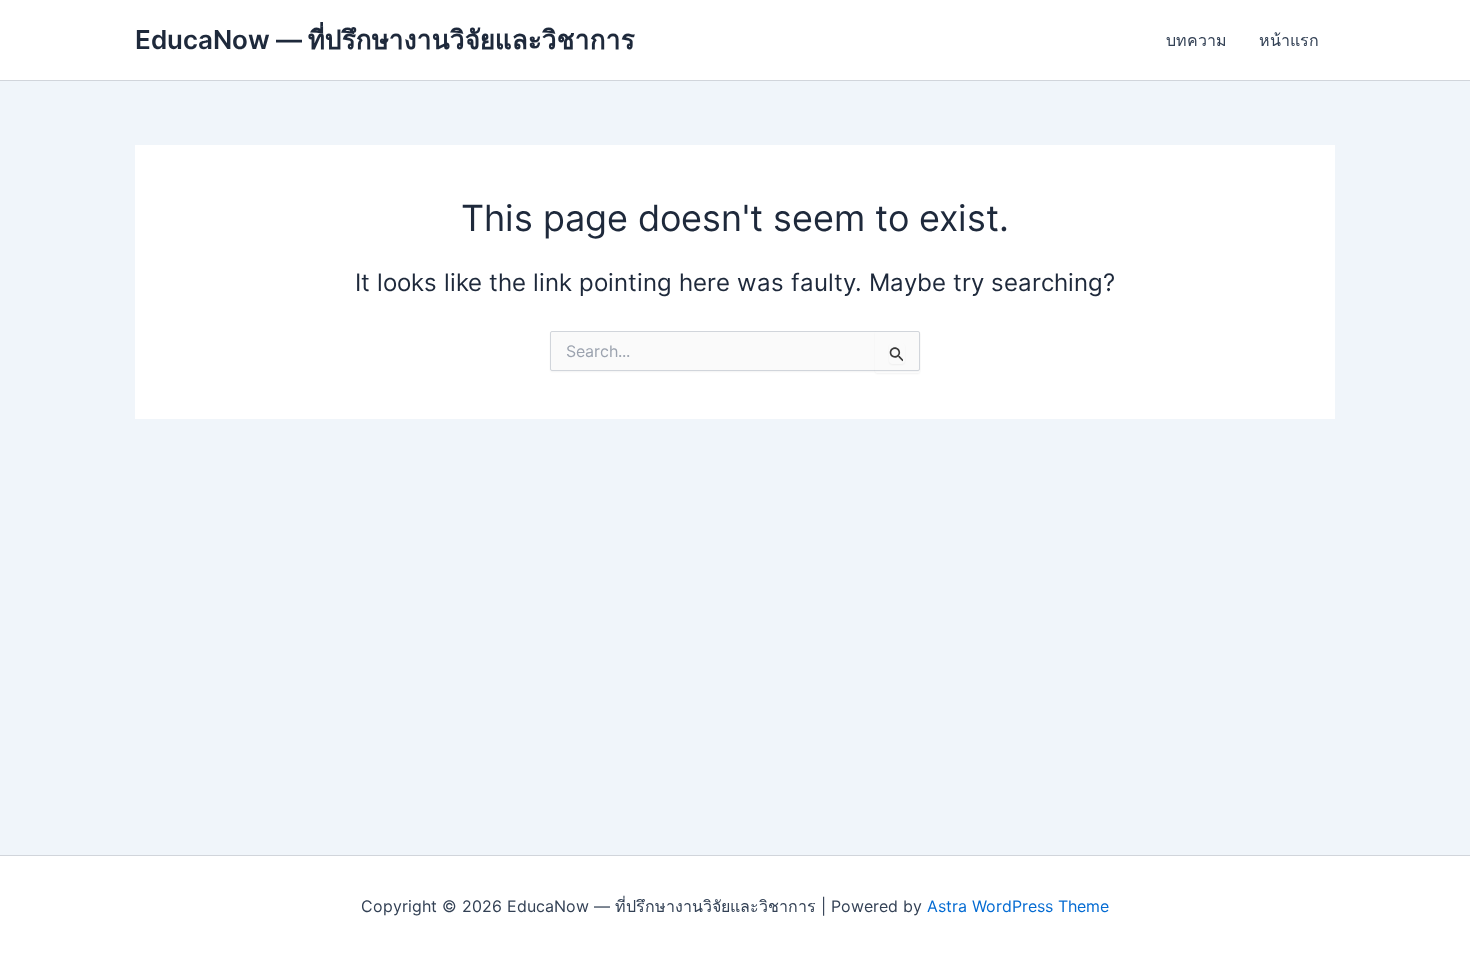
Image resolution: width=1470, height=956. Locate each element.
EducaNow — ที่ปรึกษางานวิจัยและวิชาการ (385, 39)
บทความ (1196, 40)
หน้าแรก (1289, 40)
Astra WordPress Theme (1018, 906)
